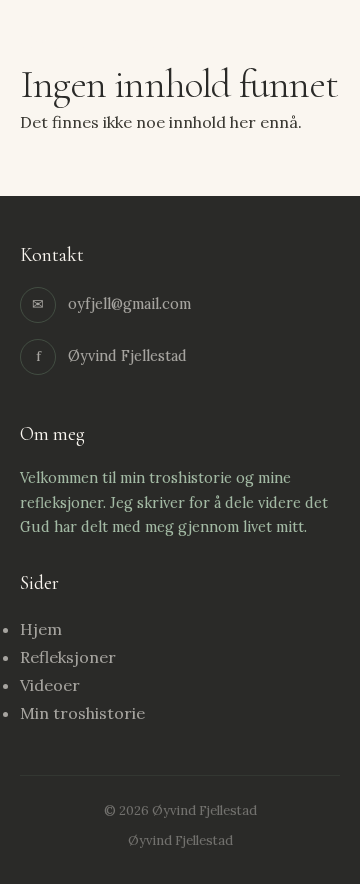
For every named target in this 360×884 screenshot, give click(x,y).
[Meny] (320, 43)
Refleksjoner (68, 657)
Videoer (50, 685)
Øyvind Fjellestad (99, 42)
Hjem (41, 629)
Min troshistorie (82, 713)
